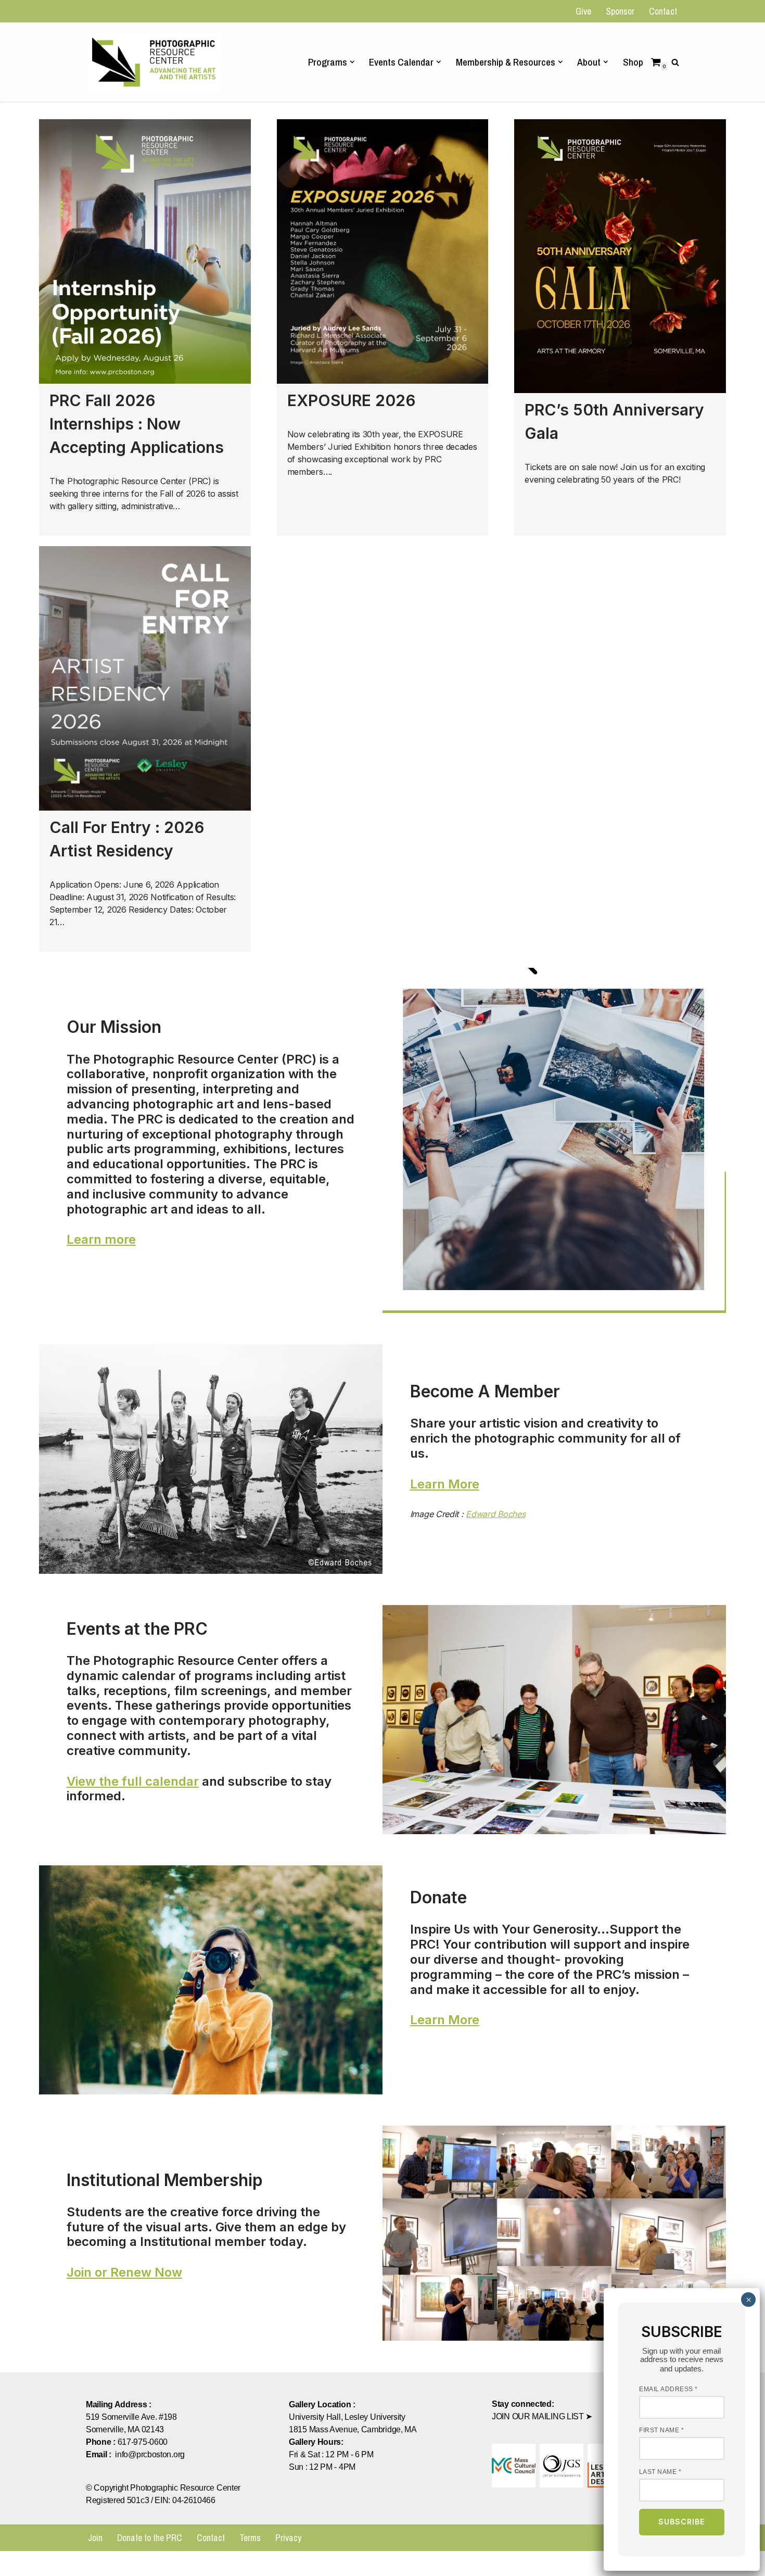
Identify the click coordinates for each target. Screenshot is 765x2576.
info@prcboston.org (150, 2454)
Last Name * (660, 2472)
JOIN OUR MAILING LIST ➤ (542, 2416)
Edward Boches (495, 1514)
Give (583, 11)
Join (95, 2538)
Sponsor (620, 11)
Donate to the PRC (150, 2538)
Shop (633, 62)
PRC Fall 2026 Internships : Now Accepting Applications (137, 424)
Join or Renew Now (124, 2272)
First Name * (661, 2431)
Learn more (101, 1239)
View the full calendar (133, 1781)
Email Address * (668, 2390)
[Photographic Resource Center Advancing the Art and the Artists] (154, 62)
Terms (250, 2538)
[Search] (675, 62)
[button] (352, 62)
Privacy (288, 2538)
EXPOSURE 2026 (352, 400)
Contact (663, 11)
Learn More (445, 1484)
